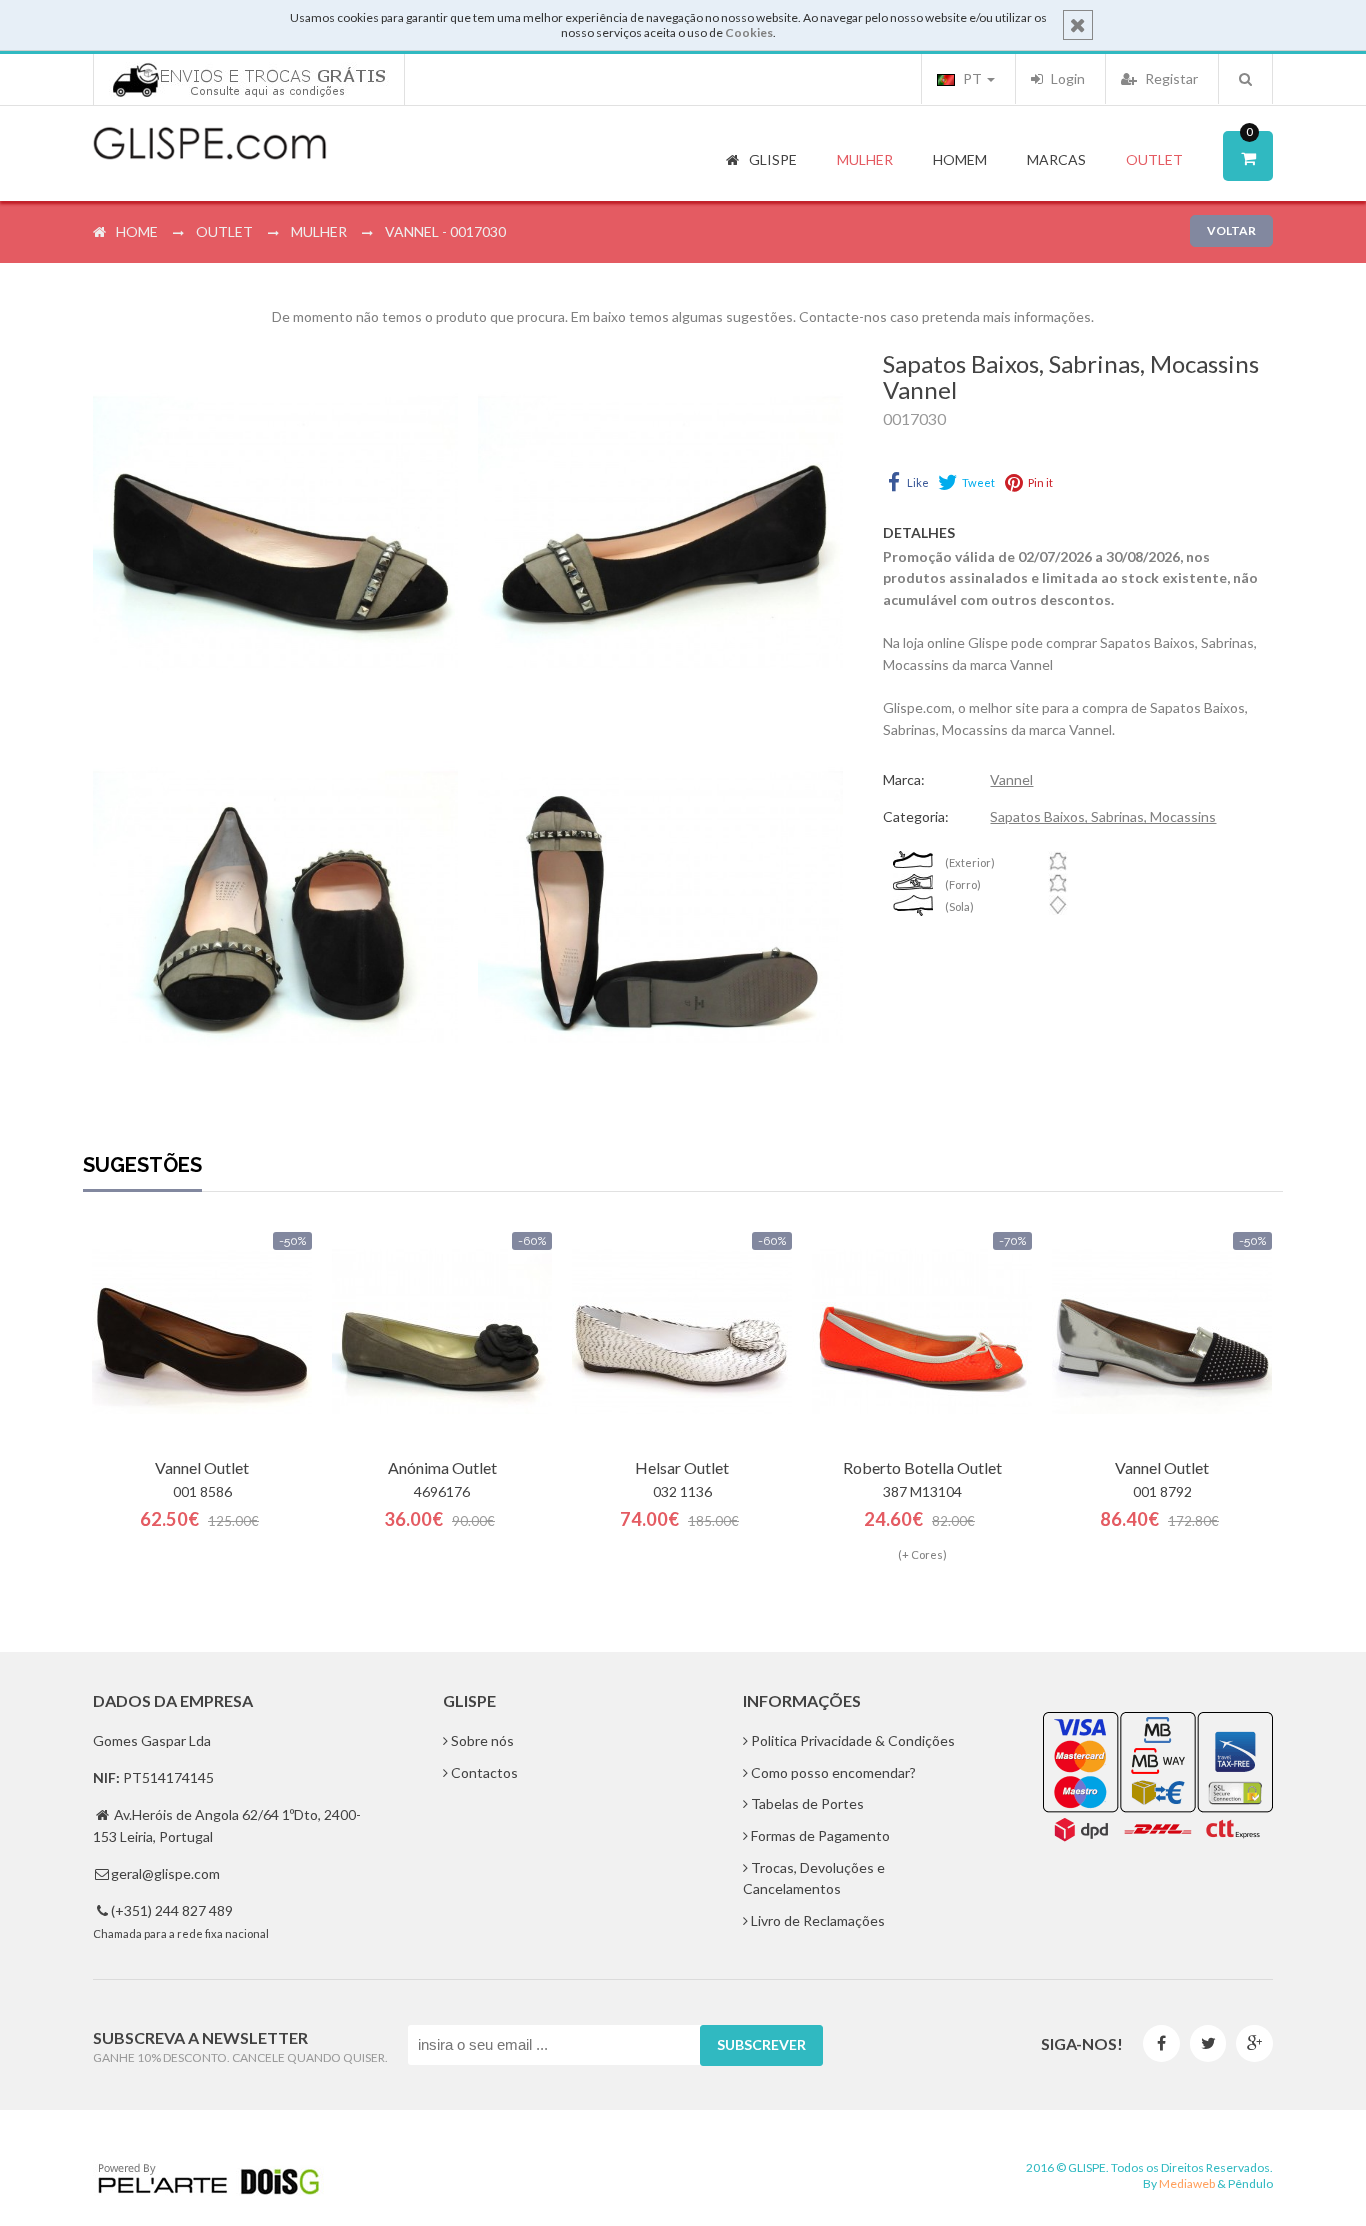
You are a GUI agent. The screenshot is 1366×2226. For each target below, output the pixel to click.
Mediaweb (1187, 2183)
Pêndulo (1250, 2183)
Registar (1170, 78)
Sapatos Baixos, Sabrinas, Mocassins (1103, 816)
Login (1066, 78)
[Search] (1245, 79)
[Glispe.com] (211, 144)
